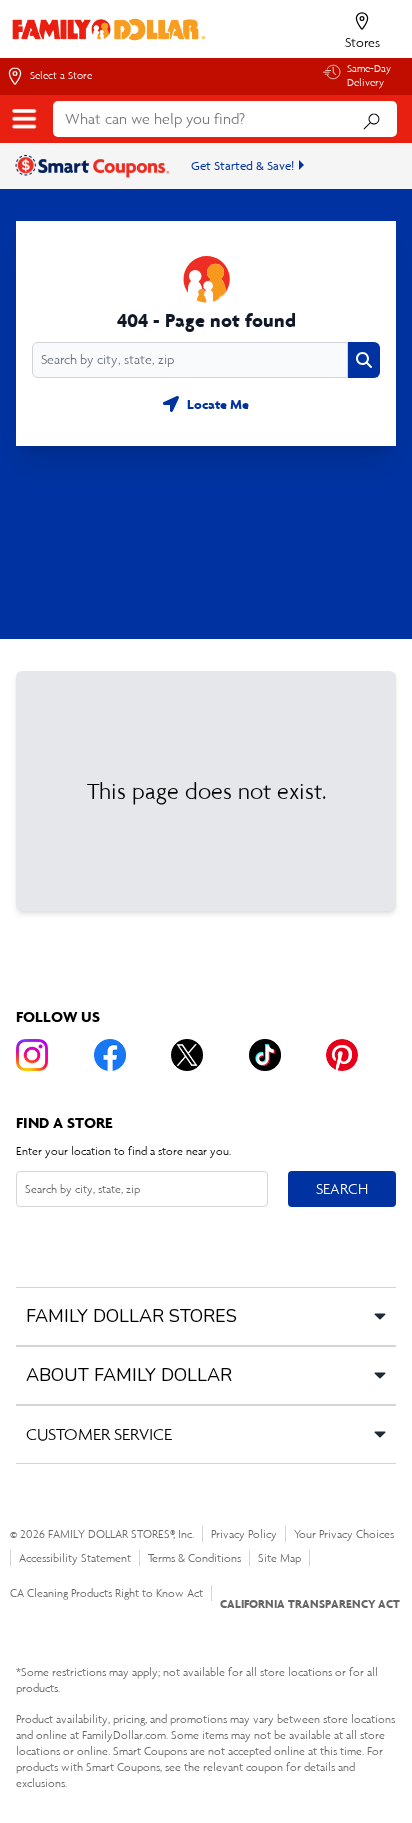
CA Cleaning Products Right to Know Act (106, 1593)
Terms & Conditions (194, 1558)
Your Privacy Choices (344, 1534)
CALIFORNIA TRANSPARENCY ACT (310, 1603)
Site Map (279, 1558)
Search (341, 1188)
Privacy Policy (244, 1534)
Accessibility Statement (75, 1558)
